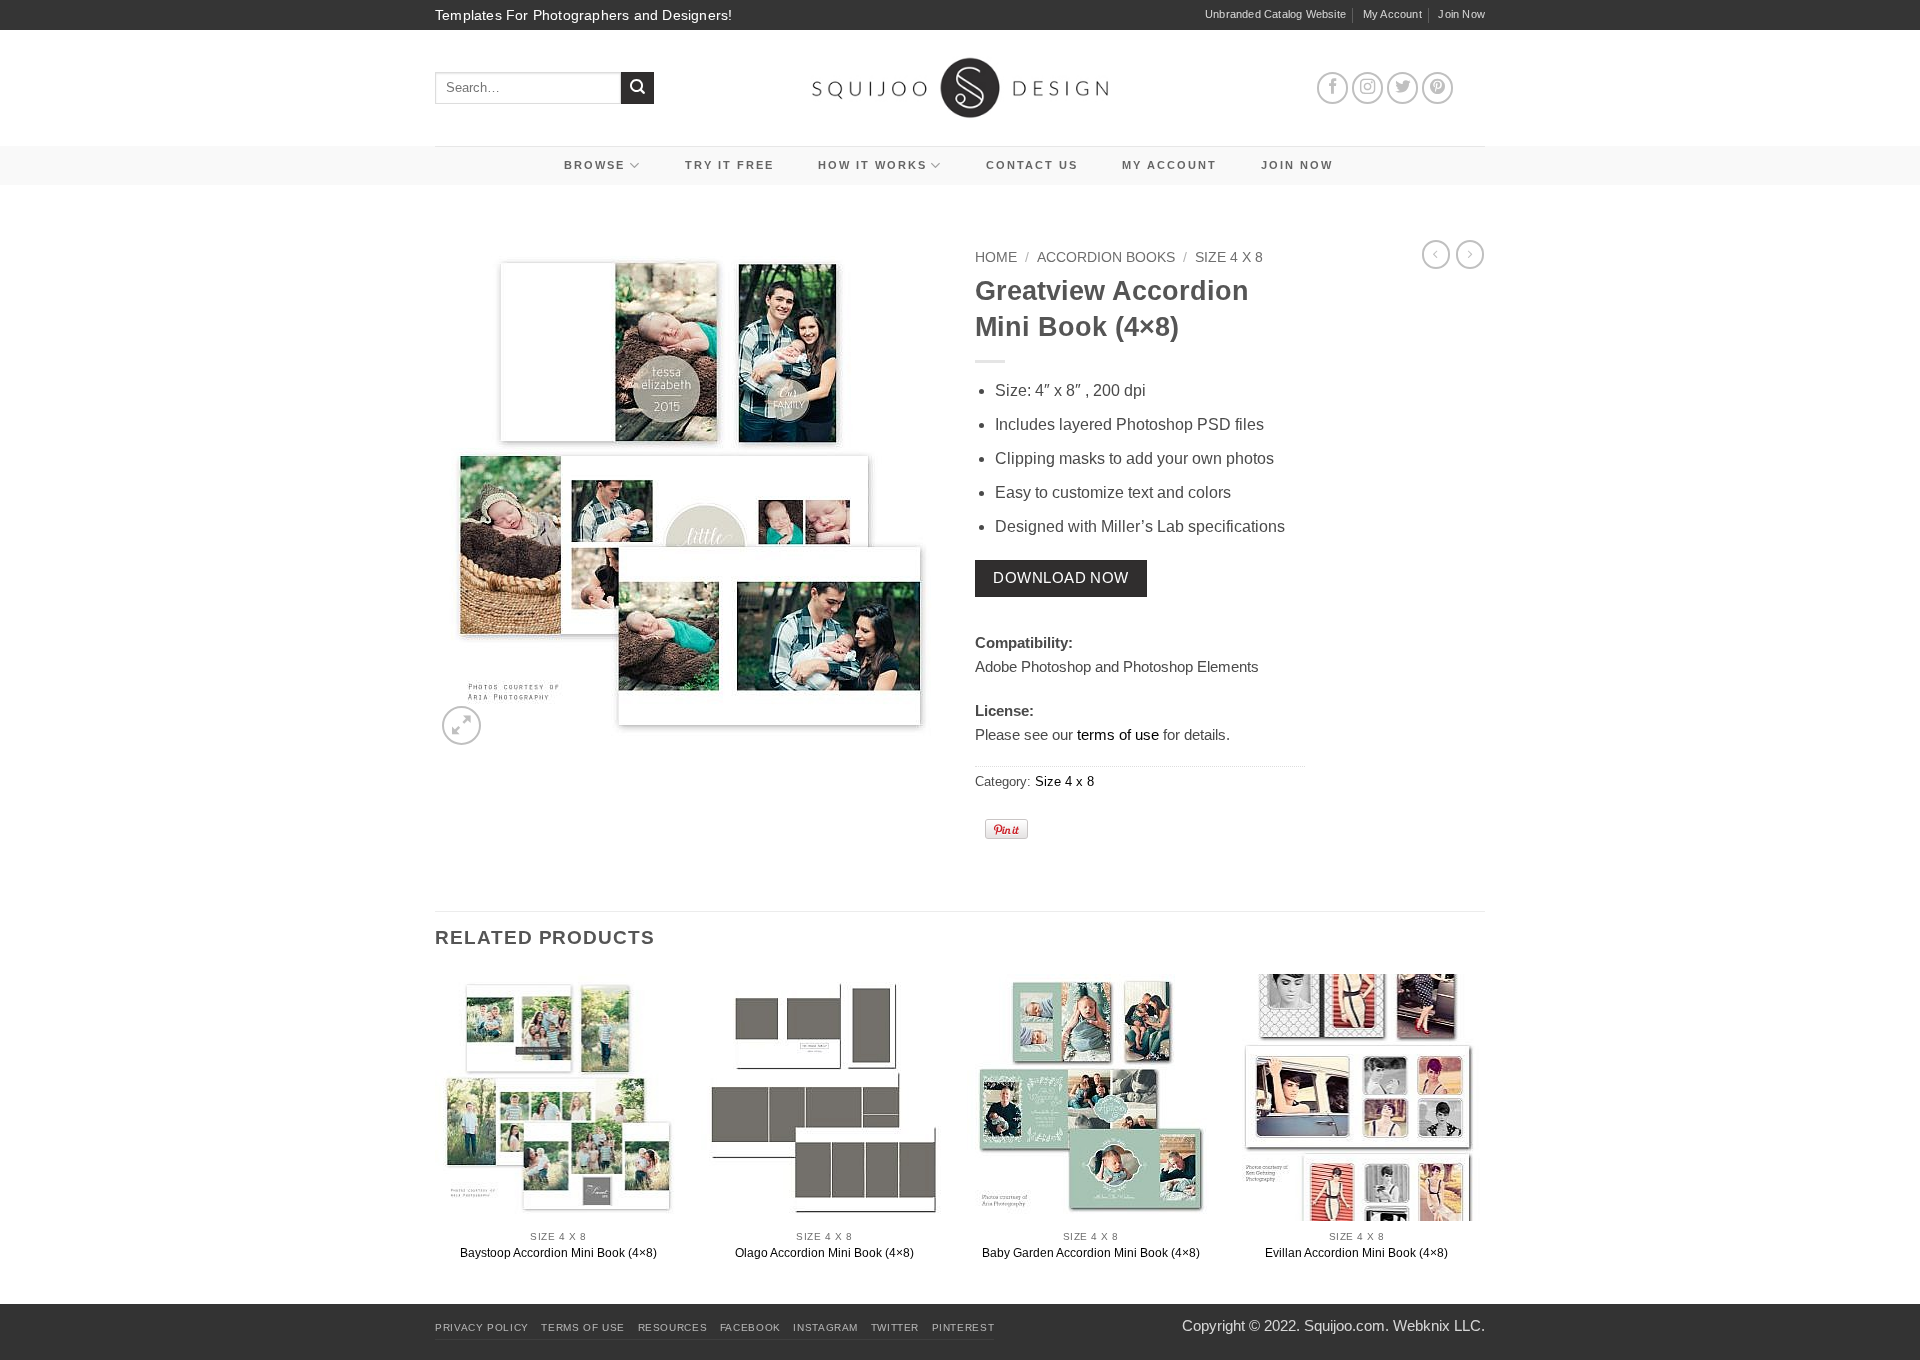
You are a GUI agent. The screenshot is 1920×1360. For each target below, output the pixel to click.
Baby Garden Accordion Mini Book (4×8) (1091, 1253)
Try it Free (729, 165)
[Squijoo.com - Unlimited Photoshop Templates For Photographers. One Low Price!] (960, 87)
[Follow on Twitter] (1403, 88)
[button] (461, 725)
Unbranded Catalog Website (1275, 14)
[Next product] (1436, 254)
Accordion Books (1106, 257)
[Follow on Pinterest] (1438, 88)
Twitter (895, 1327)
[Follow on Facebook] (1333, 88)
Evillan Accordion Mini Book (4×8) (1356, 1253)
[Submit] (637, 88)
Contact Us (1032, 165)
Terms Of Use (583, 1327)
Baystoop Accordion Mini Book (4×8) (558, 1253)
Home (996, 257)
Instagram (825, 1327)
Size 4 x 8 (1229, 257)
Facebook (750, 1327)
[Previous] (436, 1137)
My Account (1392, 14)
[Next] (1479, 1137)
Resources (673, 1327)
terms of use (1118, 734)
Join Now (1461, 14)
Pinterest (963, 1327)
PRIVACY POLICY (482, 1327)
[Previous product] (1470, 254)
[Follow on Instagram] (1368, 88)
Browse (594, 165)
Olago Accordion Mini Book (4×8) (824, 1253)
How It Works (872, 165)
